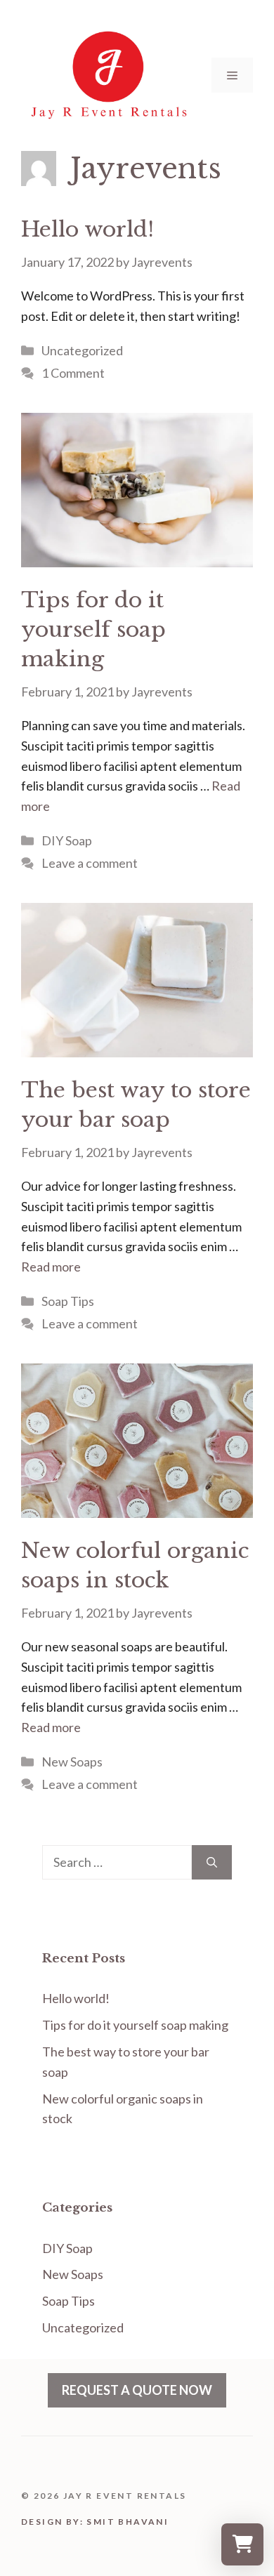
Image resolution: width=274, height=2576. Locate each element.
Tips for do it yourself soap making (93, 629)
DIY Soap (67, 840)
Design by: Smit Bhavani (95, 2522)
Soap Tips (68, 1301)
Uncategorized (82, 350)
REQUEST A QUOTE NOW (137, 2390)
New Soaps (72, 1762)
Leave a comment (90, 863)
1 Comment (73, 373)
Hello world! (87, 229)
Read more (51, 1267)
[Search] (212, 1862)
